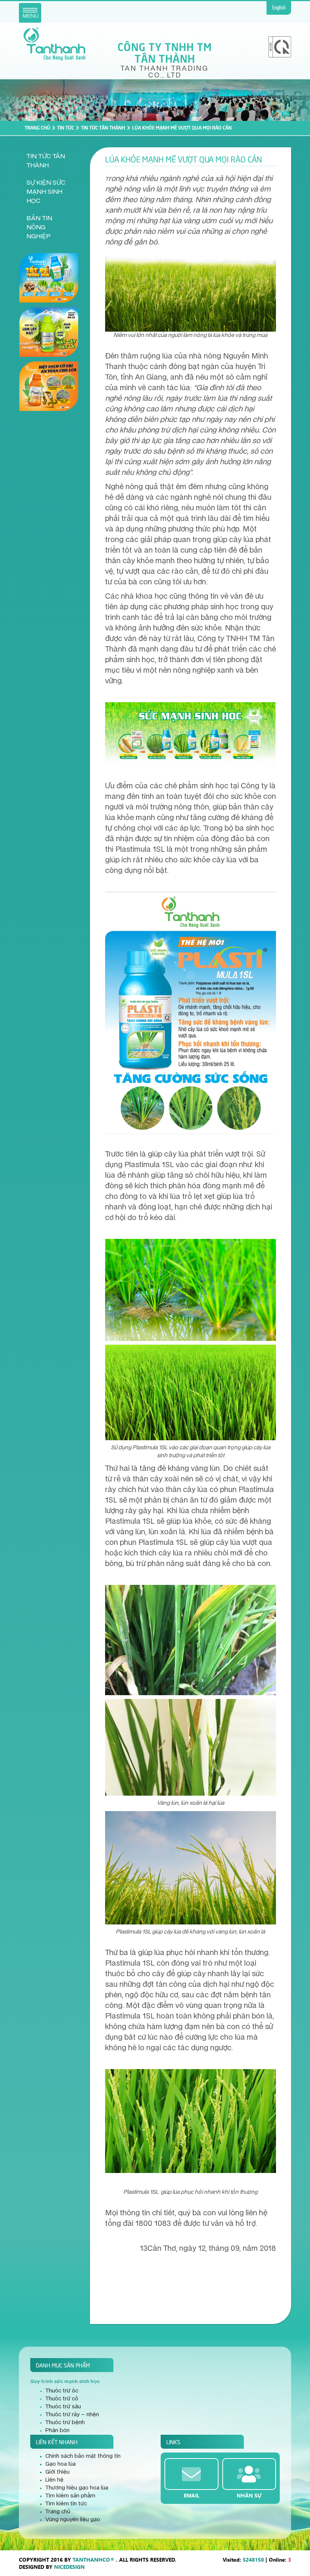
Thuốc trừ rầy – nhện (72, 2415)
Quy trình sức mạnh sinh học (65, 2381)
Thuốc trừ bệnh (65, 2423)
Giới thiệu (57, 2472)
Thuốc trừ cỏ (62, 2399)
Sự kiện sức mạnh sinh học (46, 192)
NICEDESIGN (69, 2567)
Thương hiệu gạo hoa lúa (77, 2488)
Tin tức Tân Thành (103, 127)
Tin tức (66, 127)
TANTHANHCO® (94, 2560)
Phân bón (57, 2431)
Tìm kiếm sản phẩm (70, 2496)
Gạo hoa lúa (60, 2464)
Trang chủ (37, 127)
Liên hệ (54, 2480)
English (279, 8)
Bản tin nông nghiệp (39, 227)
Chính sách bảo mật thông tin (83, 2456)
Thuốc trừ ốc (62, 2391)
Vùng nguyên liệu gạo (73, 2520)
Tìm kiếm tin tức (66, 2504)
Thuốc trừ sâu (63, 2407)
